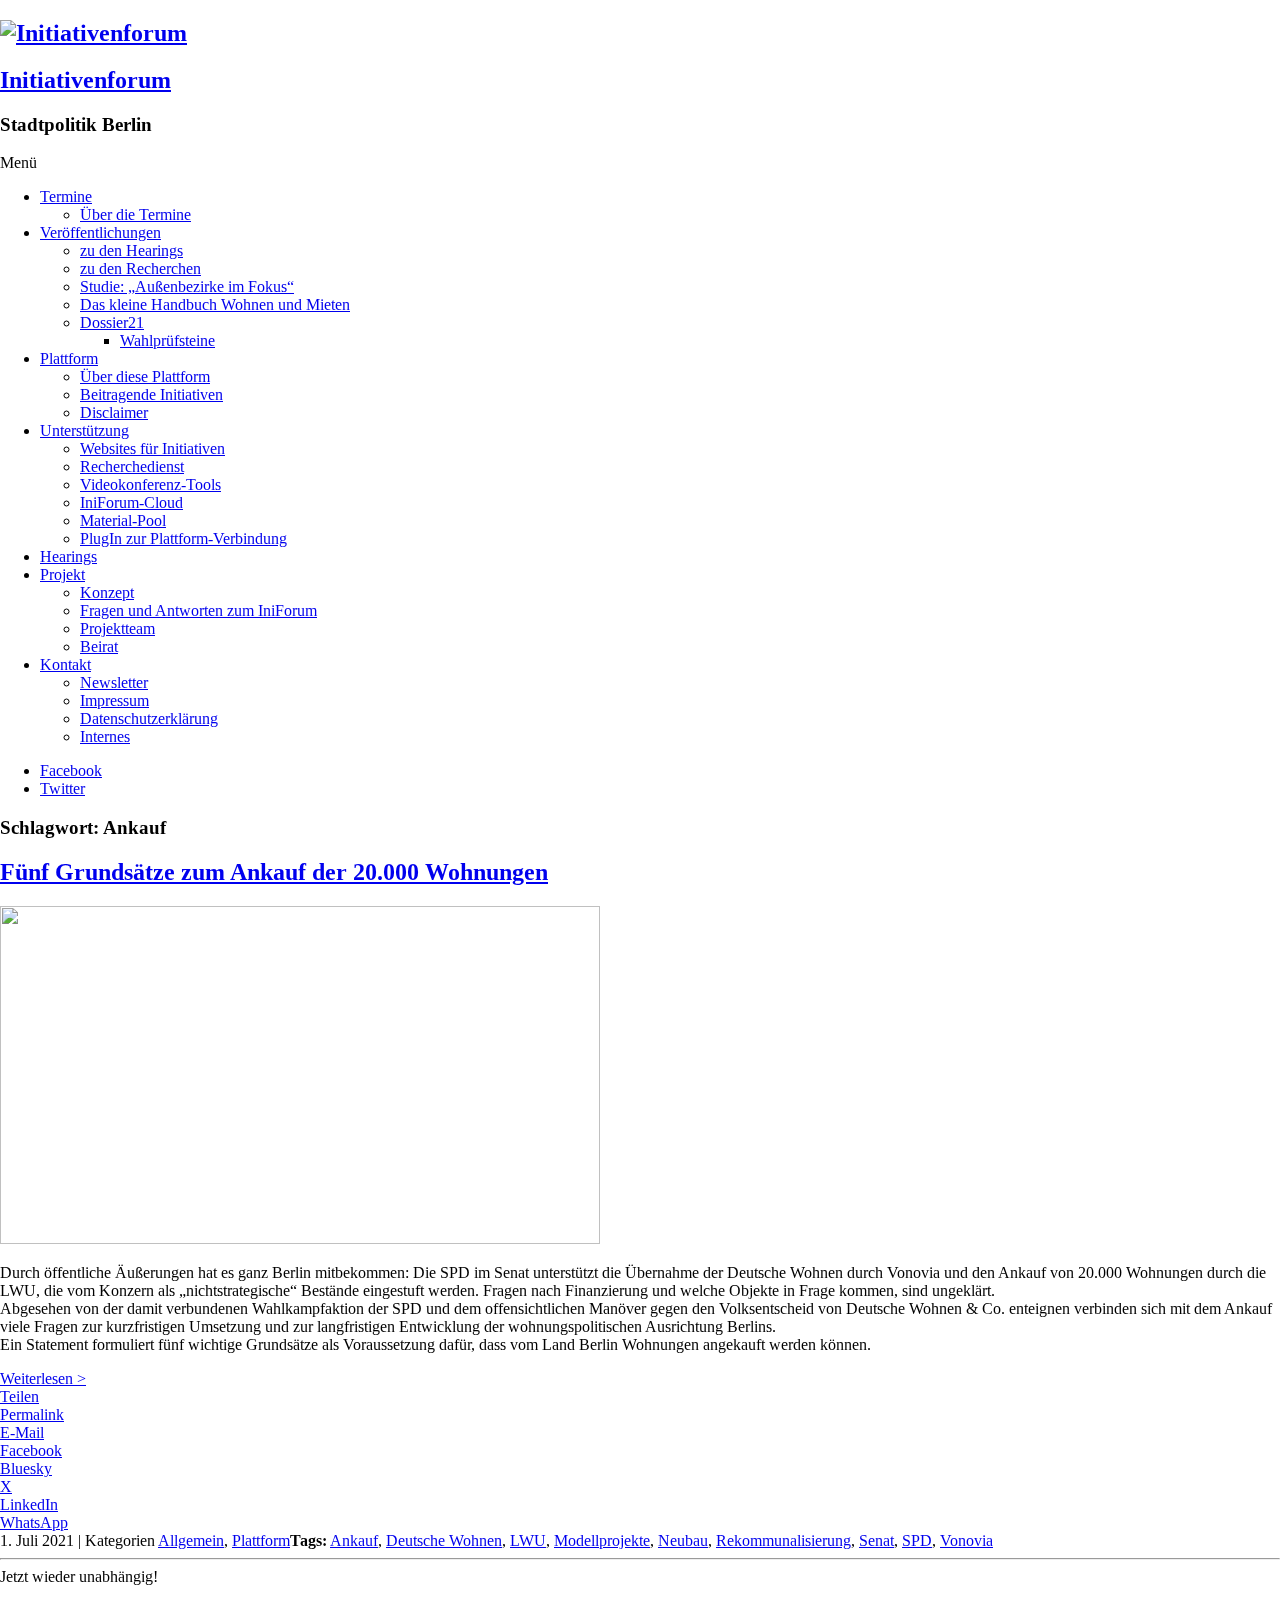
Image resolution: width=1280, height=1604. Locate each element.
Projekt (62, 574)
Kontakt (65, 664)
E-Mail (22, 1432)
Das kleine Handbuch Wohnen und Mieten (215, 304)
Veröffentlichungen (100, 232)
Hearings (68, 556)
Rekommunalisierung (783, 1540)
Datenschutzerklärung (149, 718)
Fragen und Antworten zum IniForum (198, 610)
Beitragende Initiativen (151, 394)
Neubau (683, 1540)
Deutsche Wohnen (444, 1540)
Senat (876, 1540)
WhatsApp (34, 1522)
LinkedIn (29, 1504)
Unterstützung (84, 430)
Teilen (19, 1396)
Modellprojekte (602, 1540)
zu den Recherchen (140, 268)
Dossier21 (112, 322)
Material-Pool (123, 520)
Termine (66, 196)
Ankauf (354, 1540)
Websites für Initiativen (152, 448)
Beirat (99, 646)
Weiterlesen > (43, 1378)
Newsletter (114, 682)
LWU (528, 1540)
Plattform (69, 358)
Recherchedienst (132, 466)
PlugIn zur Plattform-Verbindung (183, 538)
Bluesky (26, 1468)
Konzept (107, 592)
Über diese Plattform (145, 376)
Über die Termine (135, 214)
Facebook (71, 770)
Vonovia (966, 1540)
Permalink (32, 1414)
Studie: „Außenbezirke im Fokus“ (187, 286)
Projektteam (117, 628)
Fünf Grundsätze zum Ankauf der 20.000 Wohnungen (274, 872)
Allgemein (191, 1540)
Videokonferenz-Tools (150, 484)
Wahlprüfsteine (167, 340)
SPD (917, 1540)
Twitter (62, 788)
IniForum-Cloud (131, 502)
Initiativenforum (85, 80)
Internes (105, 736)
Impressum (114, 700)
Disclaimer (114, 412)
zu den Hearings (131, 250)
